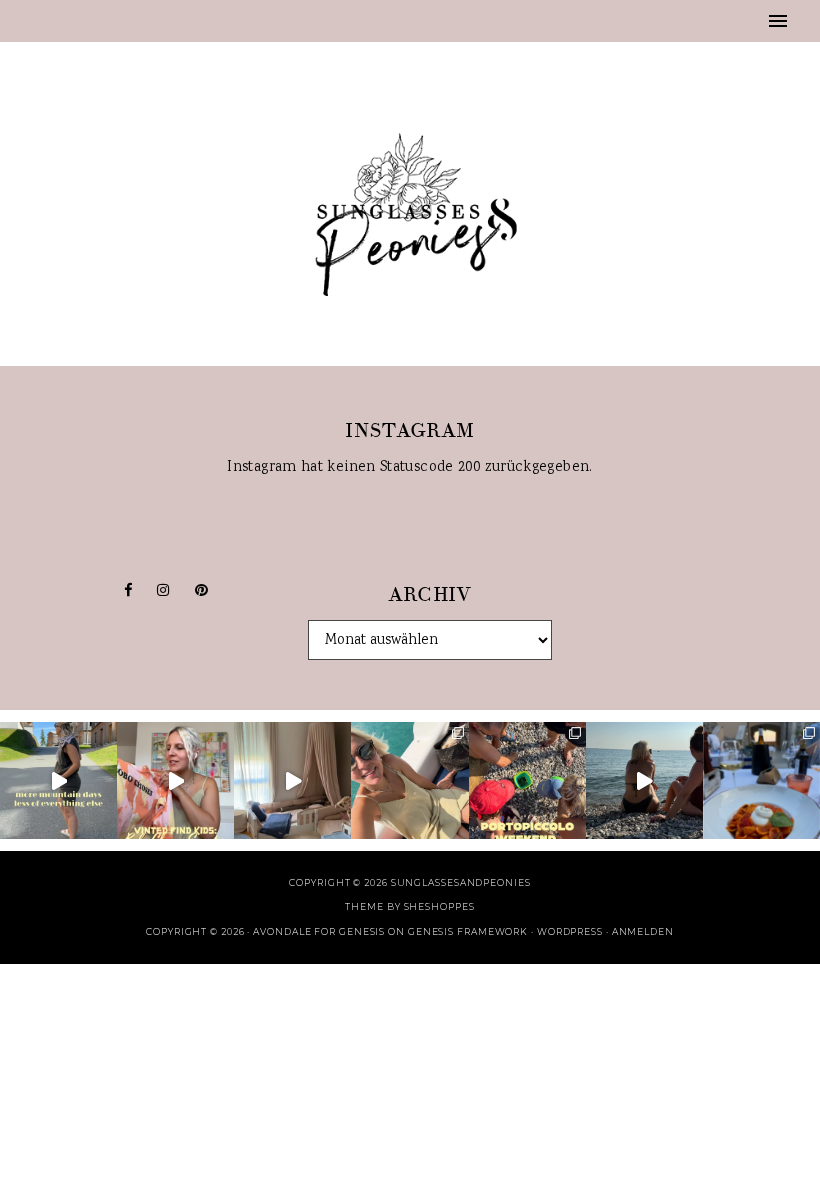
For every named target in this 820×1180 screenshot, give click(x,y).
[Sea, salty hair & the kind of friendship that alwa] (644, 780)
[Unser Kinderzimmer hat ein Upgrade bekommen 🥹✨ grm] (292, 780)
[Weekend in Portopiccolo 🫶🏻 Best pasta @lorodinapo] (761, 780)
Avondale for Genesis (319, 931)
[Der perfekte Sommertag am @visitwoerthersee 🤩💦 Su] (409, 780)
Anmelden (643, 931)
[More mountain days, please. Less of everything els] (58, 780)
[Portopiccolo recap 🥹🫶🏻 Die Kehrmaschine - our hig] (527, 780)
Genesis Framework (468, 931)
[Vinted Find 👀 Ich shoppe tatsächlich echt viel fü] (175, 780)
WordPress (570, 931)
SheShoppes (439, 906)
